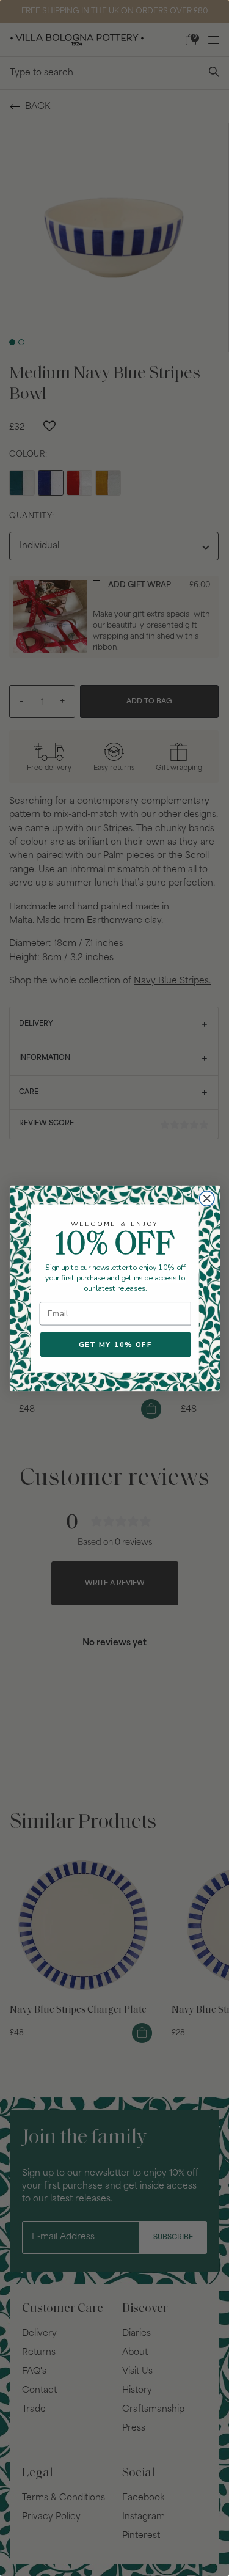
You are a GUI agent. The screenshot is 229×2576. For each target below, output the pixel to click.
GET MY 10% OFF (115, 1344)
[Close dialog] (206, 1198)
